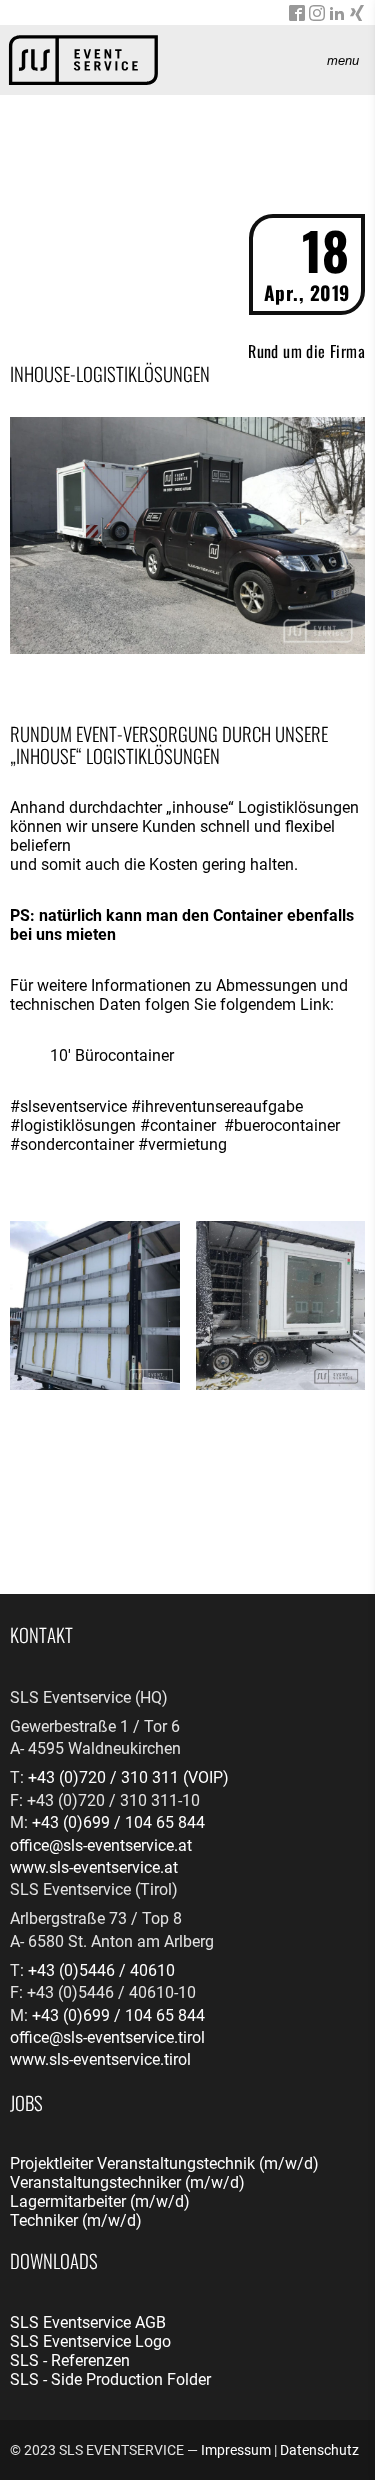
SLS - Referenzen (70, 2360)
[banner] (83, 60)
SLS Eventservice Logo (90, 2341)
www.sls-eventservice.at (94, 1867)
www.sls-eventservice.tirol (100, 2059)
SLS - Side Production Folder (110, 2379)
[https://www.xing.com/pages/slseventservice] (357, 15)
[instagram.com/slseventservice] (317, 15)
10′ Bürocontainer (112, 1055)
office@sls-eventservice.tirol (107, 2037)
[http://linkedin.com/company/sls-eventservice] (337, 15)
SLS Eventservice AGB (88, 2322)
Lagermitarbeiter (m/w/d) (100, 2201)
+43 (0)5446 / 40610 (101, 1970)
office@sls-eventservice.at (101, 1845)
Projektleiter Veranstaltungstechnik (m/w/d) (164, 2163)
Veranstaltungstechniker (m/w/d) (127, 2182)
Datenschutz (319, 2450)
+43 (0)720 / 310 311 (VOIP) (128, 1777)
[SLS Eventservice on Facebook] (297, 15)
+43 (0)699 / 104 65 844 (118, 1822)
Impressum (236, 2450)
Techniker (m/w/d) (76, 2220)
